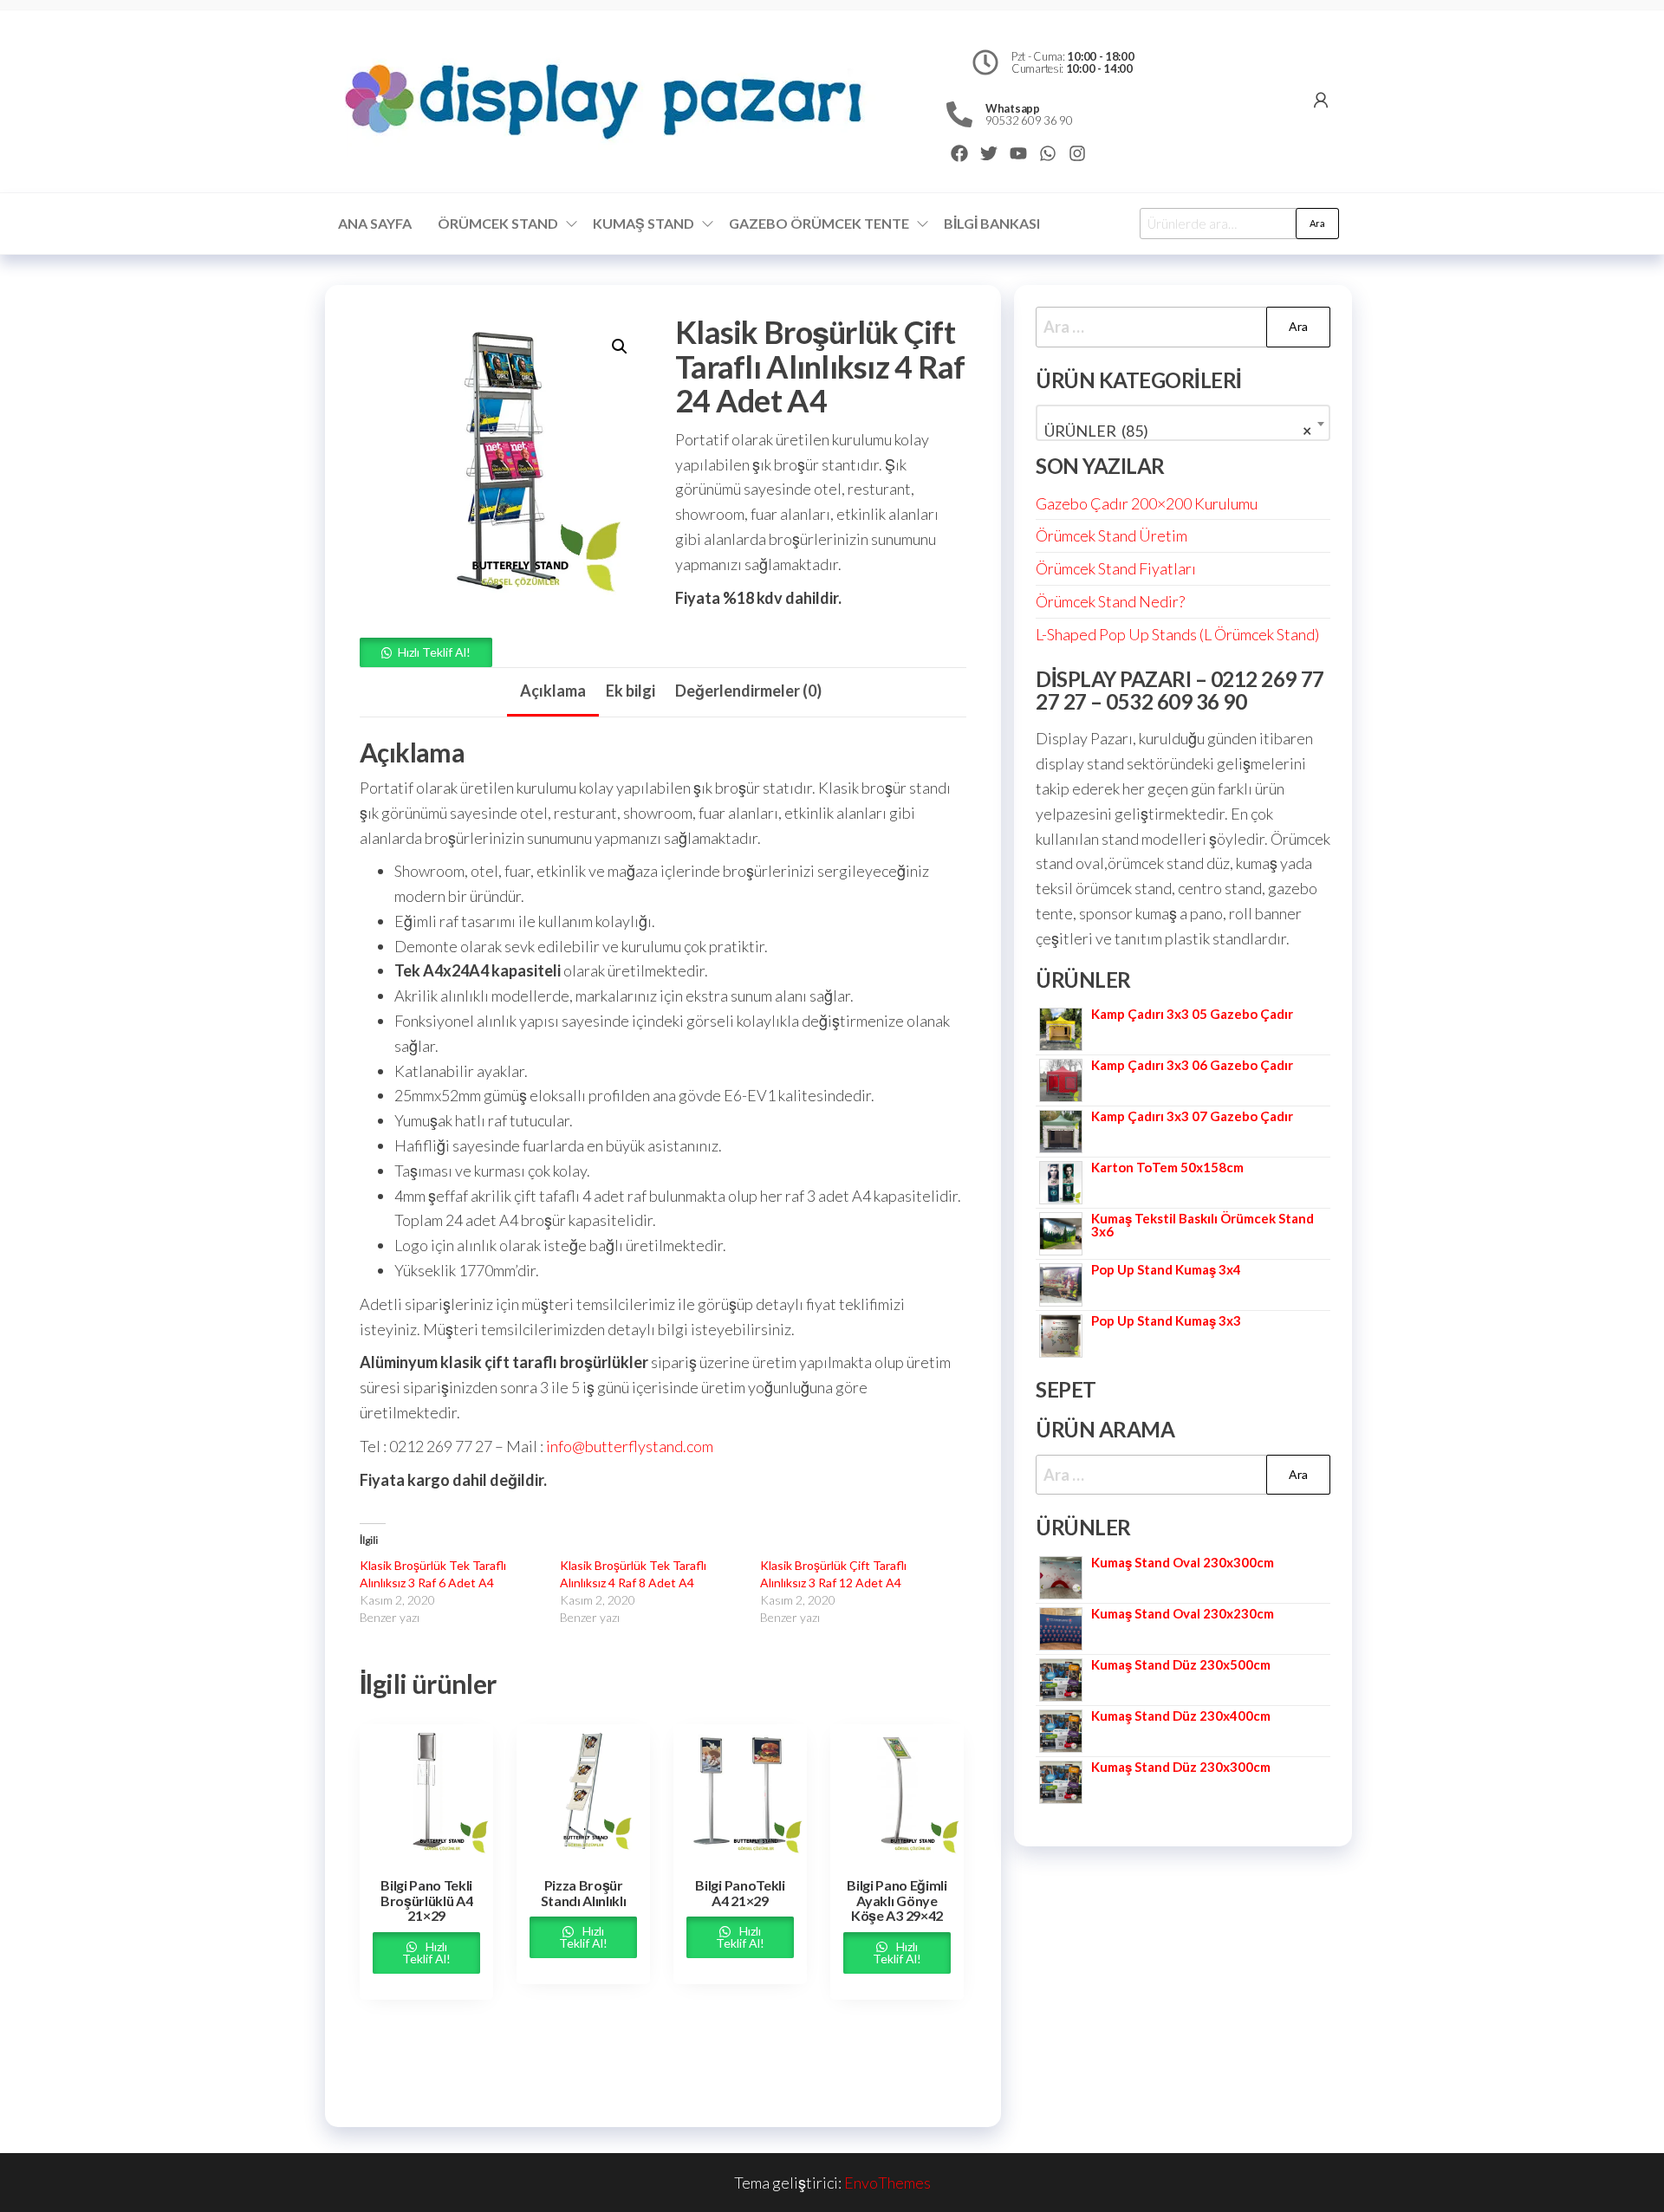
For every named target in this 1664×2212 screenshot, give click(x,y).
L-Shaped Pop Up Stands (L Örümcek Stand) (1177, 634)
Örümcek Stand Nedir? (1110, 601)
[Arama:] (1183, 327)
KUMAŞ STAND (643, 223)
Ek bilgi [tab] (630, 691)
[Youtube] (1018, 153)
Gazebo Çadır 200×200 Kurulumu (1147, 503)
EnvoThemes (887, 2183)
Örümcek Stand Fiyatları (1116, 568)
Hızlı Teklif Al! (434, 652)
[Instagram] (1077, 153)
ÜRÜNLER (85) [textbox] (1178, 431)
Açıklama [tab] (553, 691)
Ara (1317, 223)
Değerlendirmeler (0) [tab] (748, 691)
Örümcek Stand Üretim (1111, 535)
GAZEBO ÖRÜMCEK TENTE (819, 223)
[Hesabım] (1321, 100)
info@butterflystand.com (630, 1446)
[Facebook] (959, 153)
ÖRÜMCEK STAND (498, 223)
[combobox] (1183, 423)
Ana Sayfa (375, 223)
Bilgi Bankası (992, 223)
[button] (620, 347)
